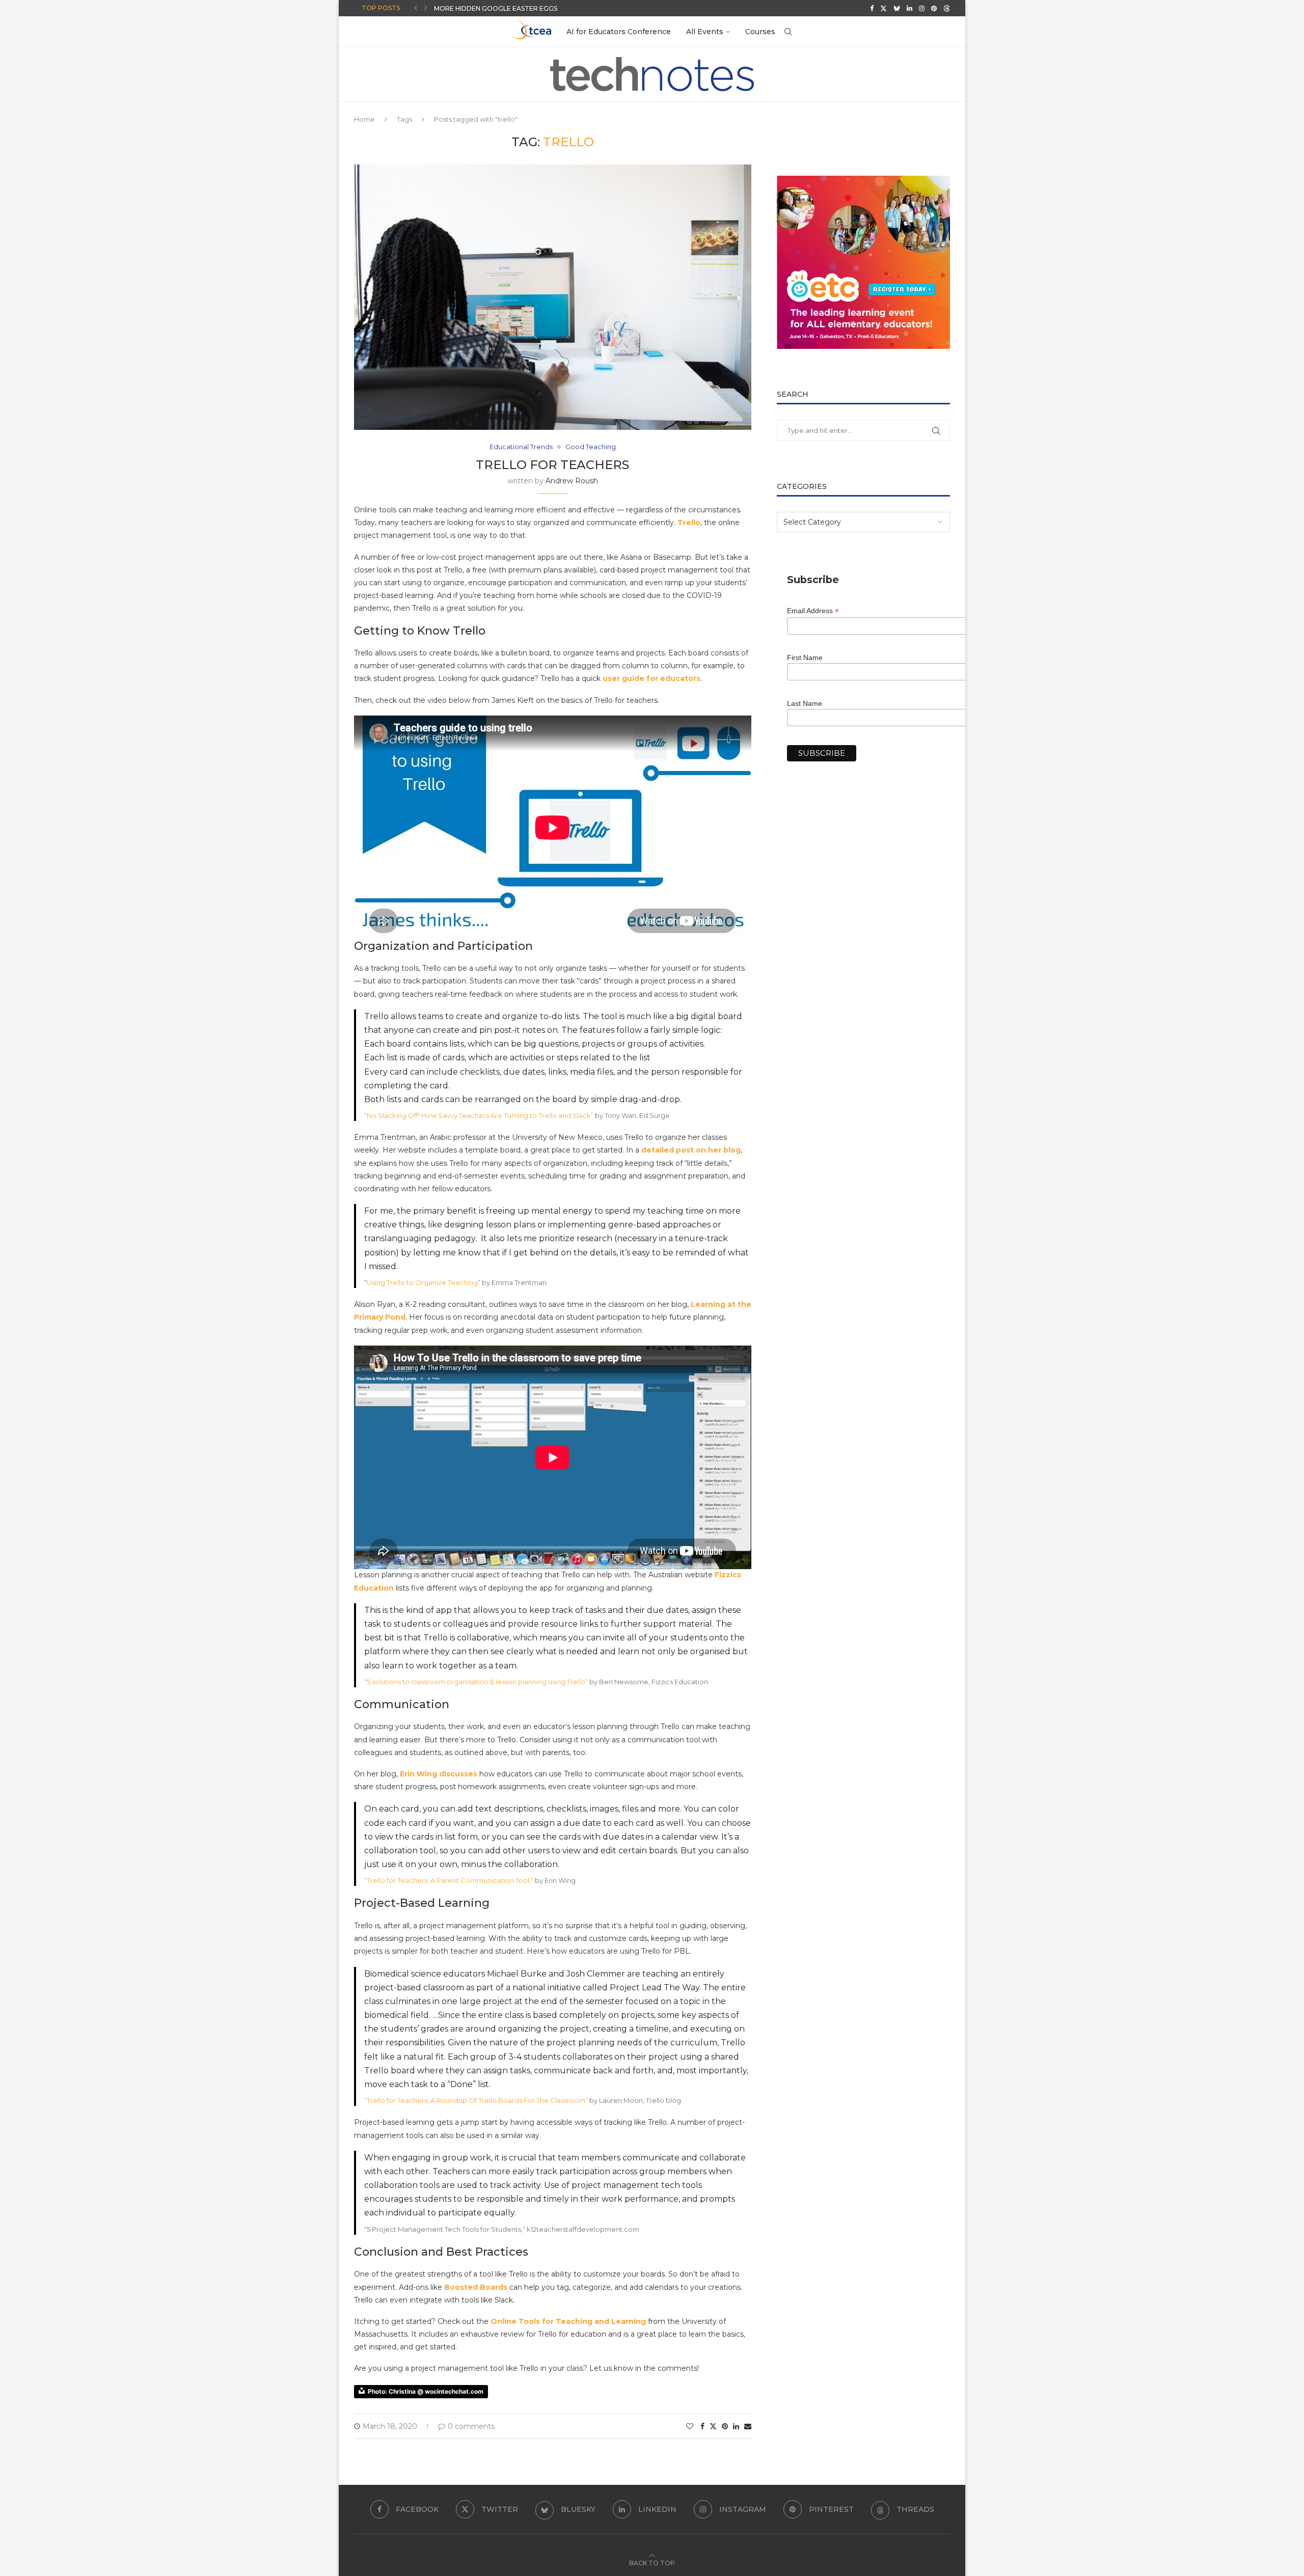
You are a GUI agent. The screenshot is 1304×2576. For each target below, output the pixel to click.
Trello (689, 523)
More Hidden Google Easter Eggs (496, 8)
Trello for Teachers (552, 465)
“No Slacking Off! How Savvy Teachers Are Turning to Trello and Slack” (479, 1115)
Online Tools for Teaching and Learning (568, 2321)
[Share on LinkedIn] (736, 2426)
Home (364, 119)
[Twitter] (884, 8)
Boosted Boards (476, 2287)
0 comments (471, 2426)
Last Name (805, 703)
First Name (805, 657)
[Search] (788, 32)
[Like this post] (690, 2426)
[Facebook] (872, 8)
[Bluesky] (897, 8)
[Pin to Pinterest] (725, 2426)
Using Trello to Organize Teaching (422, 1282)
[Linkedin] (909, 8)
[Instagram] (922, 8)
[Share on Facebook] (702, 2426)
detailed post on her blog (691, 1150)
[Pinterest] (934, 8)
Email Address (813, 611)
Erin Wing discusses (439, 1774)
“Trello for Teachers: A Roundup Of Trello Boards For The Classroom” (477, 2100)
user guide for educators (651, 678)
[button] (416, 8)
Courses (760, 32)
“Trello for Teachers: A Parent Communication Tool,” (449, 1880)
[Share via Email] (748, 2426)
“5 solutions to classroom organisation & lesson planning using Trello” (476, 1682)
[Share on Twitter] (713, 2426)
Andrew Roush (572, 481)
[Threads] (947, 8)
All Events (705, 32)
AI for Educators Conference (619, 32)
